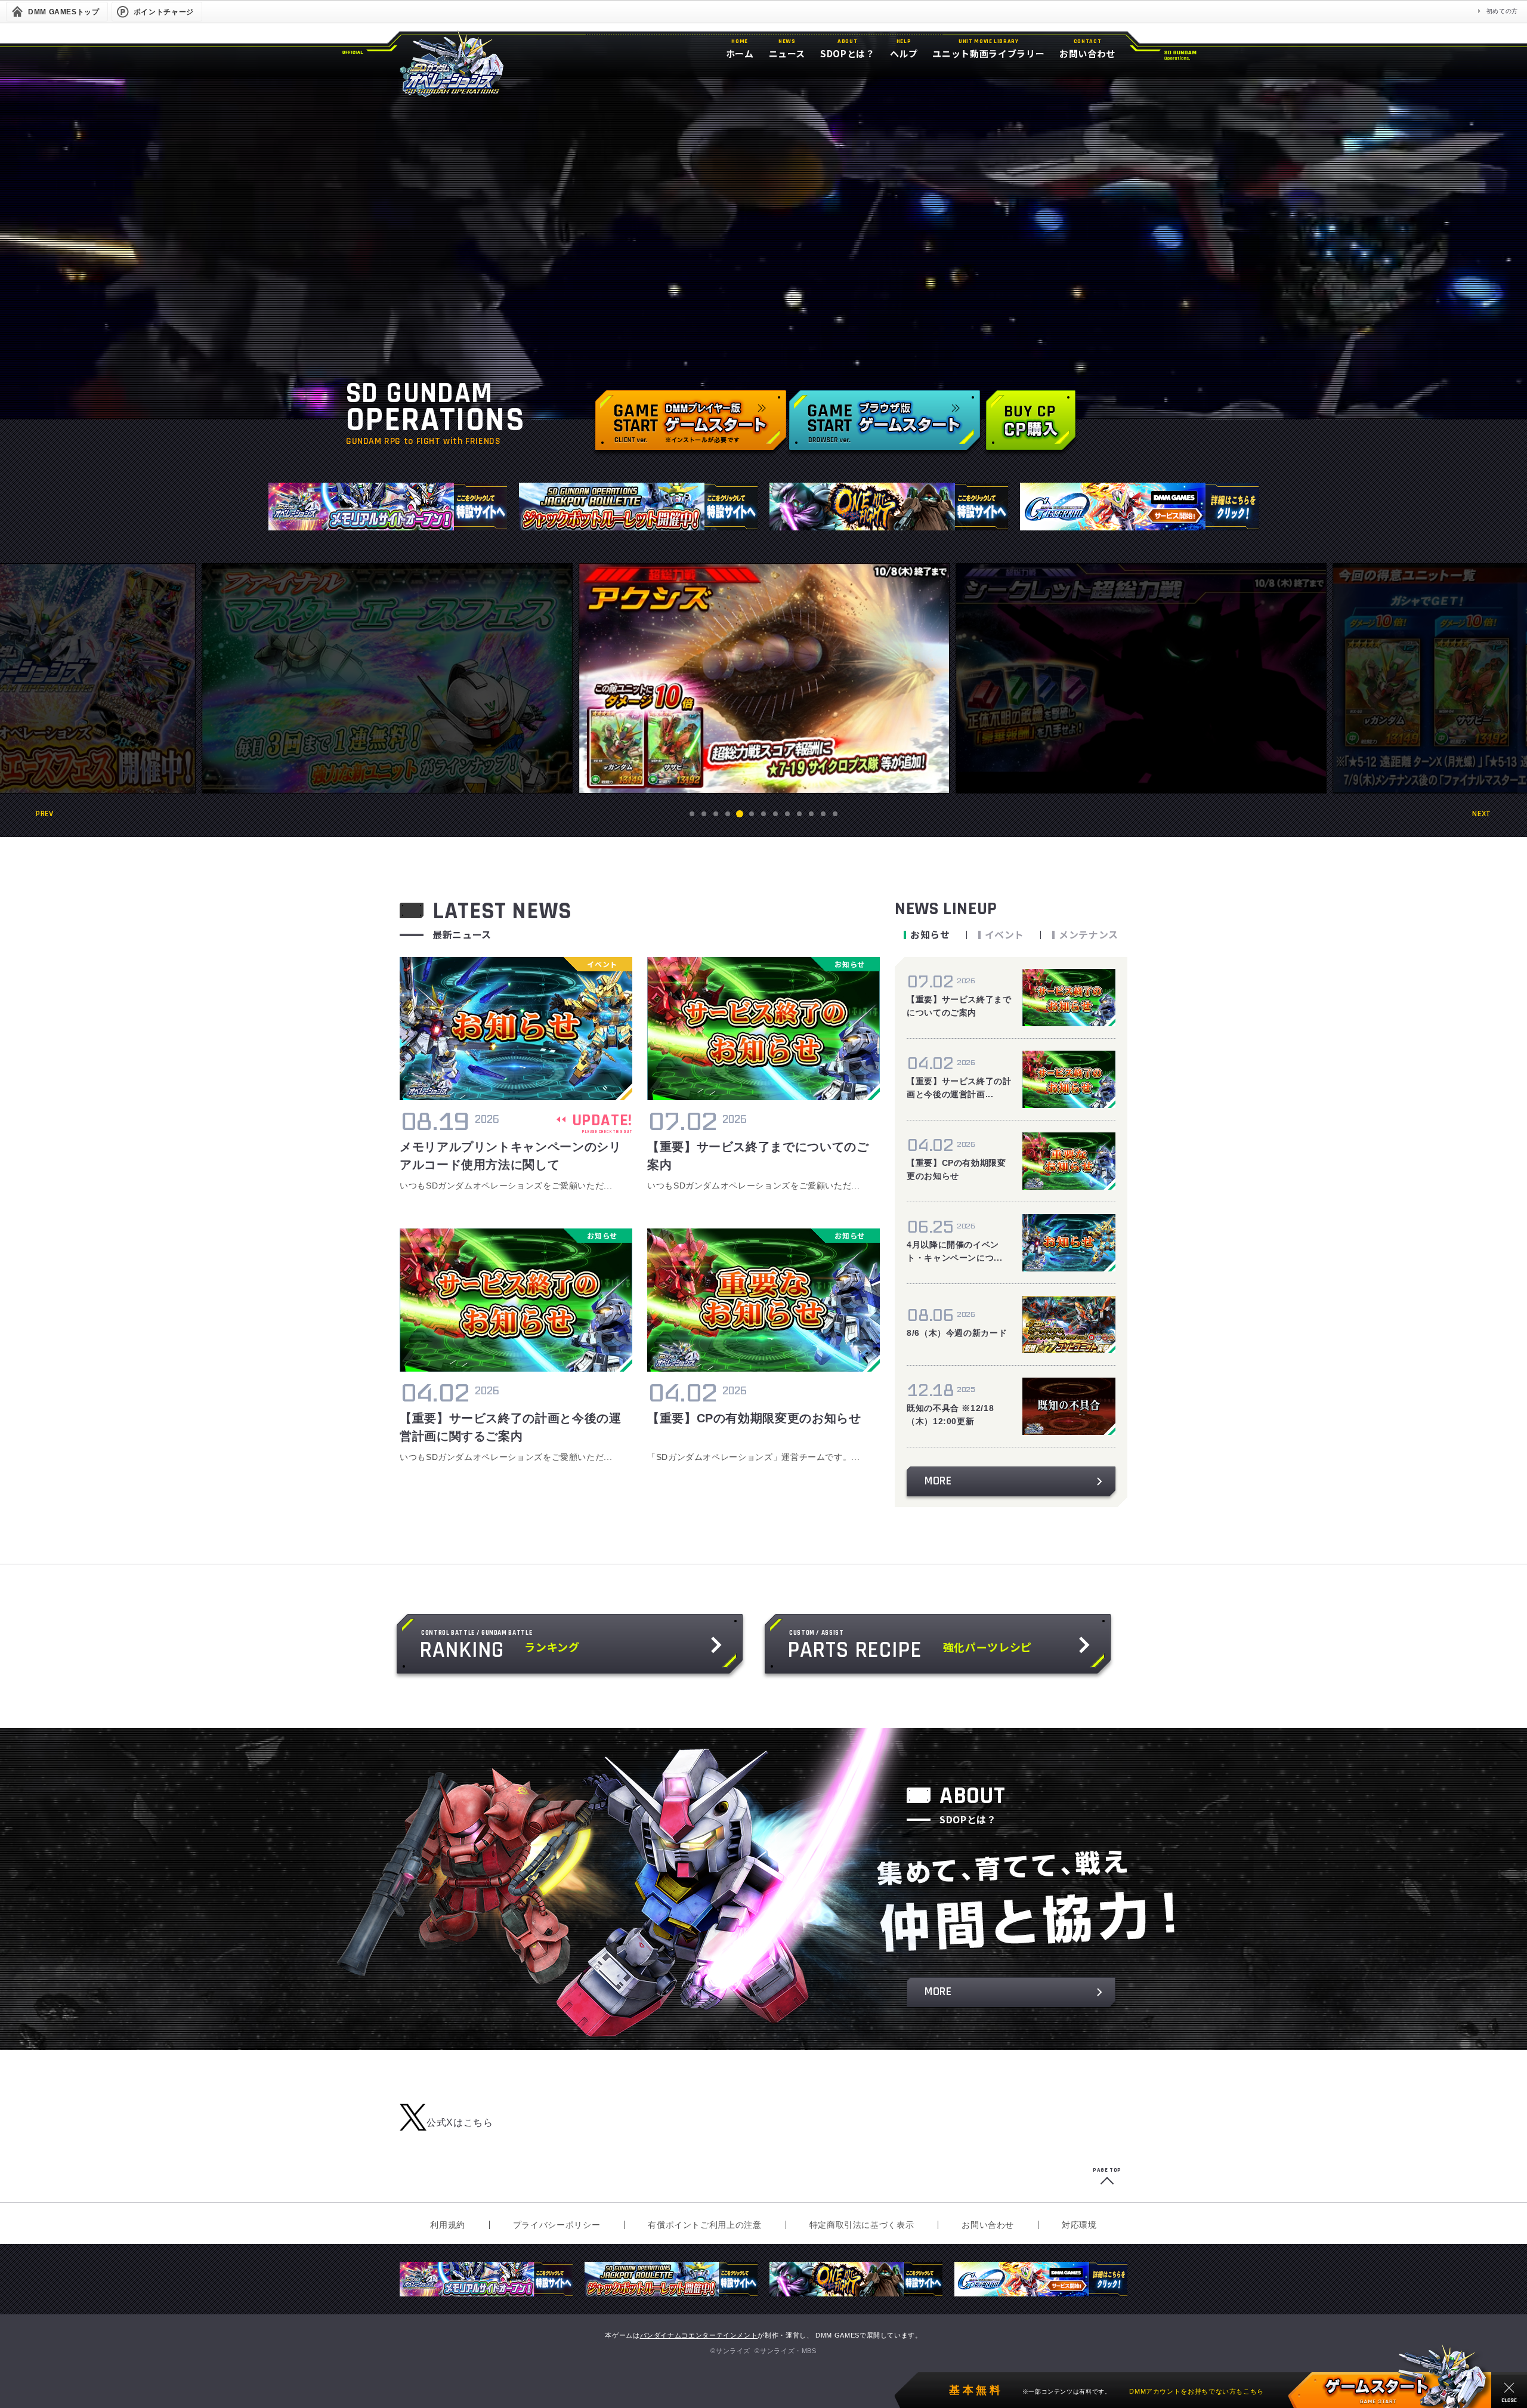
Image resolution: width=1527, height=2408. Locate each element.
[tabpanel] (764, 678)
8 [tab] (776, 814)
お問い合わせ (988, 2225)
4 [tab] (728, 814)
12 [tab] (823, 814)
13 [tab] (835, 814)
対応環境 (1079, 2225)
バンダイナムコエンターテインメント (699, 2335)
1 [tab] (692, 814)
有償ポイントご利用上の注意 (704, 2225)
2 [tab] (704, 814)
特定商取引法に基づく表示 (862, 2225)
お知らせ (930, 934)
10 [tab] (799, 814)
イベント (1005, 934)
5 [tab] (740, 814)
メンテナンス (1089, 934)
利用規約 (448, 2225)
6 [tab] (752, 814)
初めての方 (1502, 11)
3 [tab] (716, 814)
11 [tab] (811, 814)
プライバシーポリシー (557, 2225)
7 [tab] (764, 814)
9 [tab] (788, 814)
